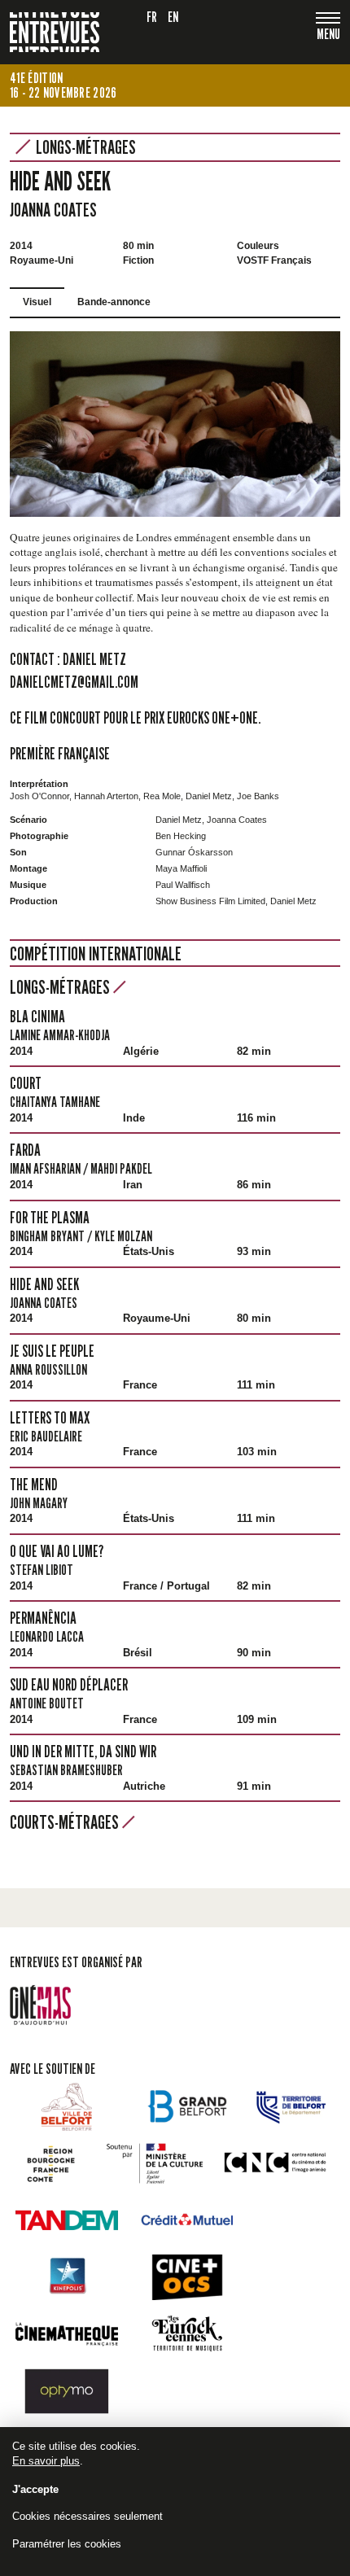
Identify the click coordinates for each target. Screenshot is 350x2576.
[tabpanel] (175, 424)
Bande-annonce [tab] (114, 302)
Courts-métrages (66, 1822)
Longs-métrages (86, 147)
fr (152, 17)
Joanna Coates (53, 210)
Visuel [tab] (37, 302)
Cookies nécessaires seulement (87, 2516)
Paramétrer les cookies (67, 2544)
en (173, 17)
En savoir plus (46, 2461)
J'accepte (35, 2489)
